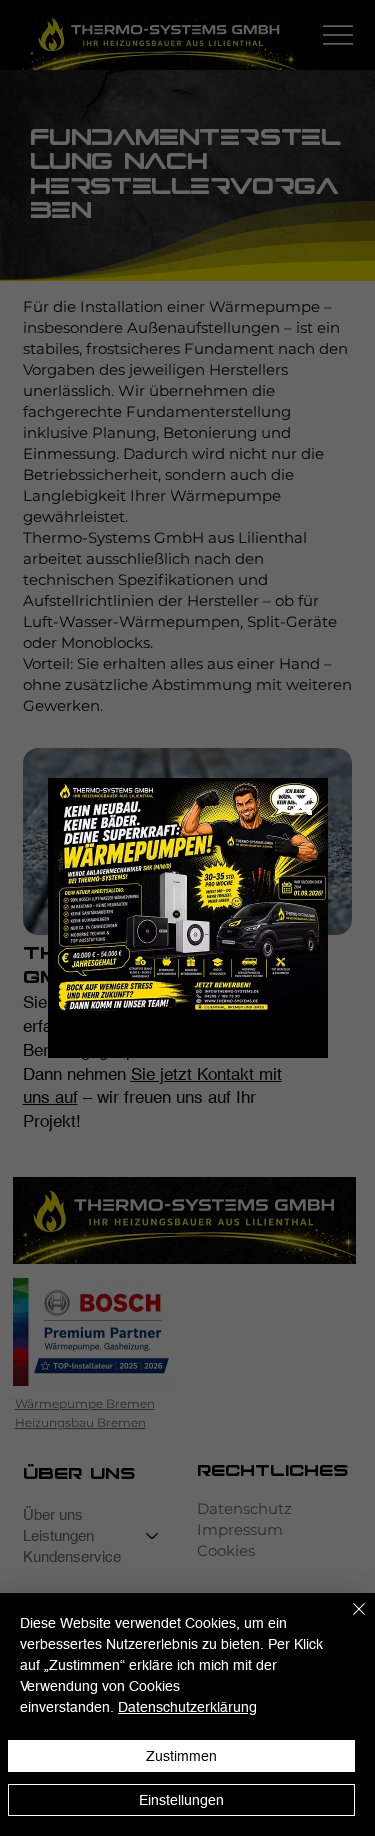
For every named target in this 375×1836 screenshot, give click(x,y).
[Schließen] (347, 1621)
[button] (301, 805)
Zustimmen (181, 1756)
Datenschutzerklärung (187, 1707)
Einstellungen (181, 1800)
